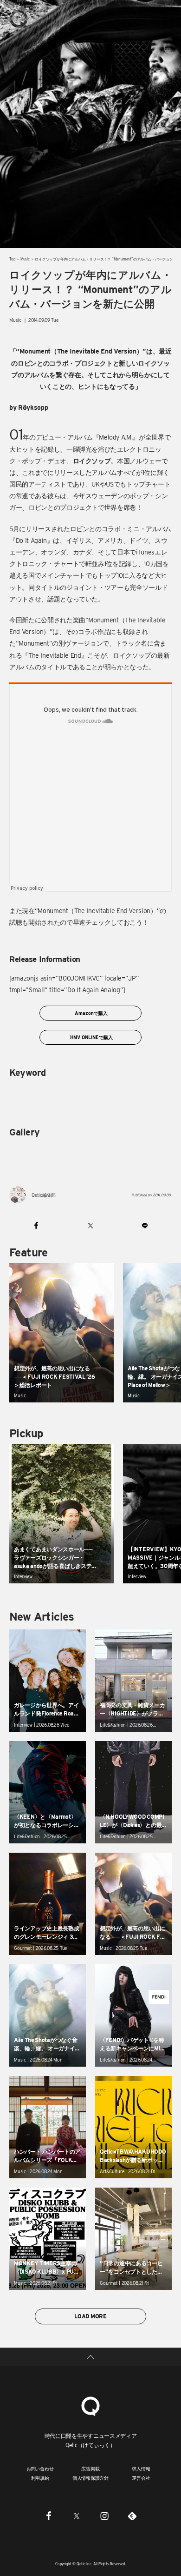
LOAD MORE (90, 2316)
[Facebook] (49, 2516)
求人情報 (141, 2469)
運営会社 (141, 2478)
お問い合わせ (40, 2469)
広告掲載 (90, 2469)
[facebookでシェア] (36, 1226)
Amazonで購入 (90, 1013)
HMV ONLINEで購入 (91, 1037)
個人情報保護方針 (90, 2478)
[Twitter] (77, 2516)
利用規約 (40, 2478)
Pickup (26, 1433)
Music (25, 259)
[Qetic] (19, 19)
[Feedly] (132, 2516)
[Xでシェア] (91, 1226)
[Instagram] (104, 2516)
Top (12, 259)
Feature (29, 1252)
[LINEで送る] (145, 1226)
